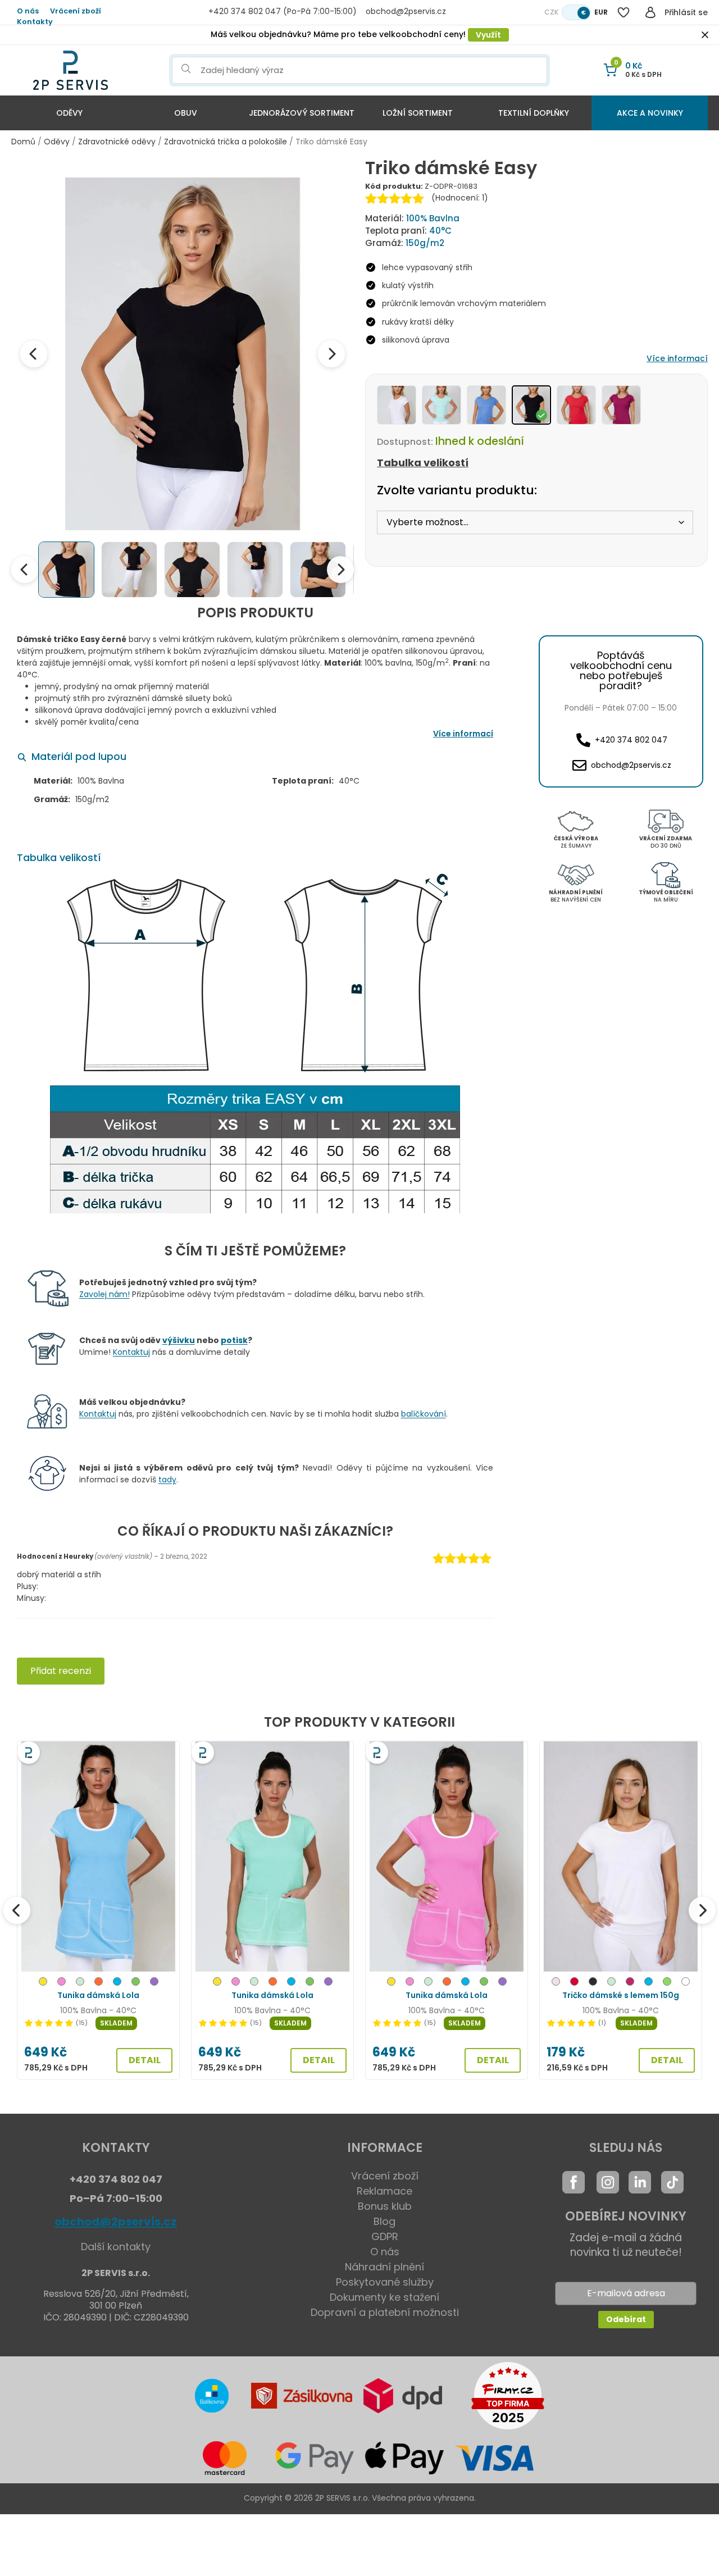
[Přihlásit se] (650, 12)
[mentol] (80, 1983)
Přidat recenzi (61, 1671)
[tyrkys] (117, 1983)
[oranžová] (99, 1983)
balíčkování (424, 1414)
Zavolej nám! (104, 1294)
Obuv (186, 113)
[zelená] (136, 1983)
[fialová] (154, 1983)
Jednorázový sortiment (302, 113)
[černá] (593, 1983)
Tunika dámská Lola (98, 1995)
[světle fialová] (556, 1983)
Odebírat (626, 2319)
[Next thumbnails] (340, 570)
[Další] (702, 1910)
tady (167, 1480)
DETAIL (145, 2060)
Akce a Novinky (650, 113)
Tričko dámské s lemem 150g (621, 1995)
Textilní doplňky (534, 113)
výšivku (179, 1340)
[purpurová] (630, 1983)
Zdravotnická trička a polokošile (226, 142)
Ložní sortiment (418, 113)
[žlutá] (43, 1983)
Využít (488, 35)
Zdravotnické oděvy (117, 142)
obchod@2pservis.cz (116, 2222)
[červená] (574, 1983)
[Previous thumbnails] (25, 570)
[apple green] (667, 1983)
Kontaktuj (131, 1352)
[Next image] (331, 354)
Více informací (677, 358)
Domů (23, 142)
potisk (234, 1340)
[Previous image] (34, 354)
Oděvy (69, 113)
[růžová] (62, 1983)
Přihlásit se (686, 12)
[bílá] (686, 1983)
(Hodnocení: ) (460, 198)
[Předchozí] (17, 1910)
